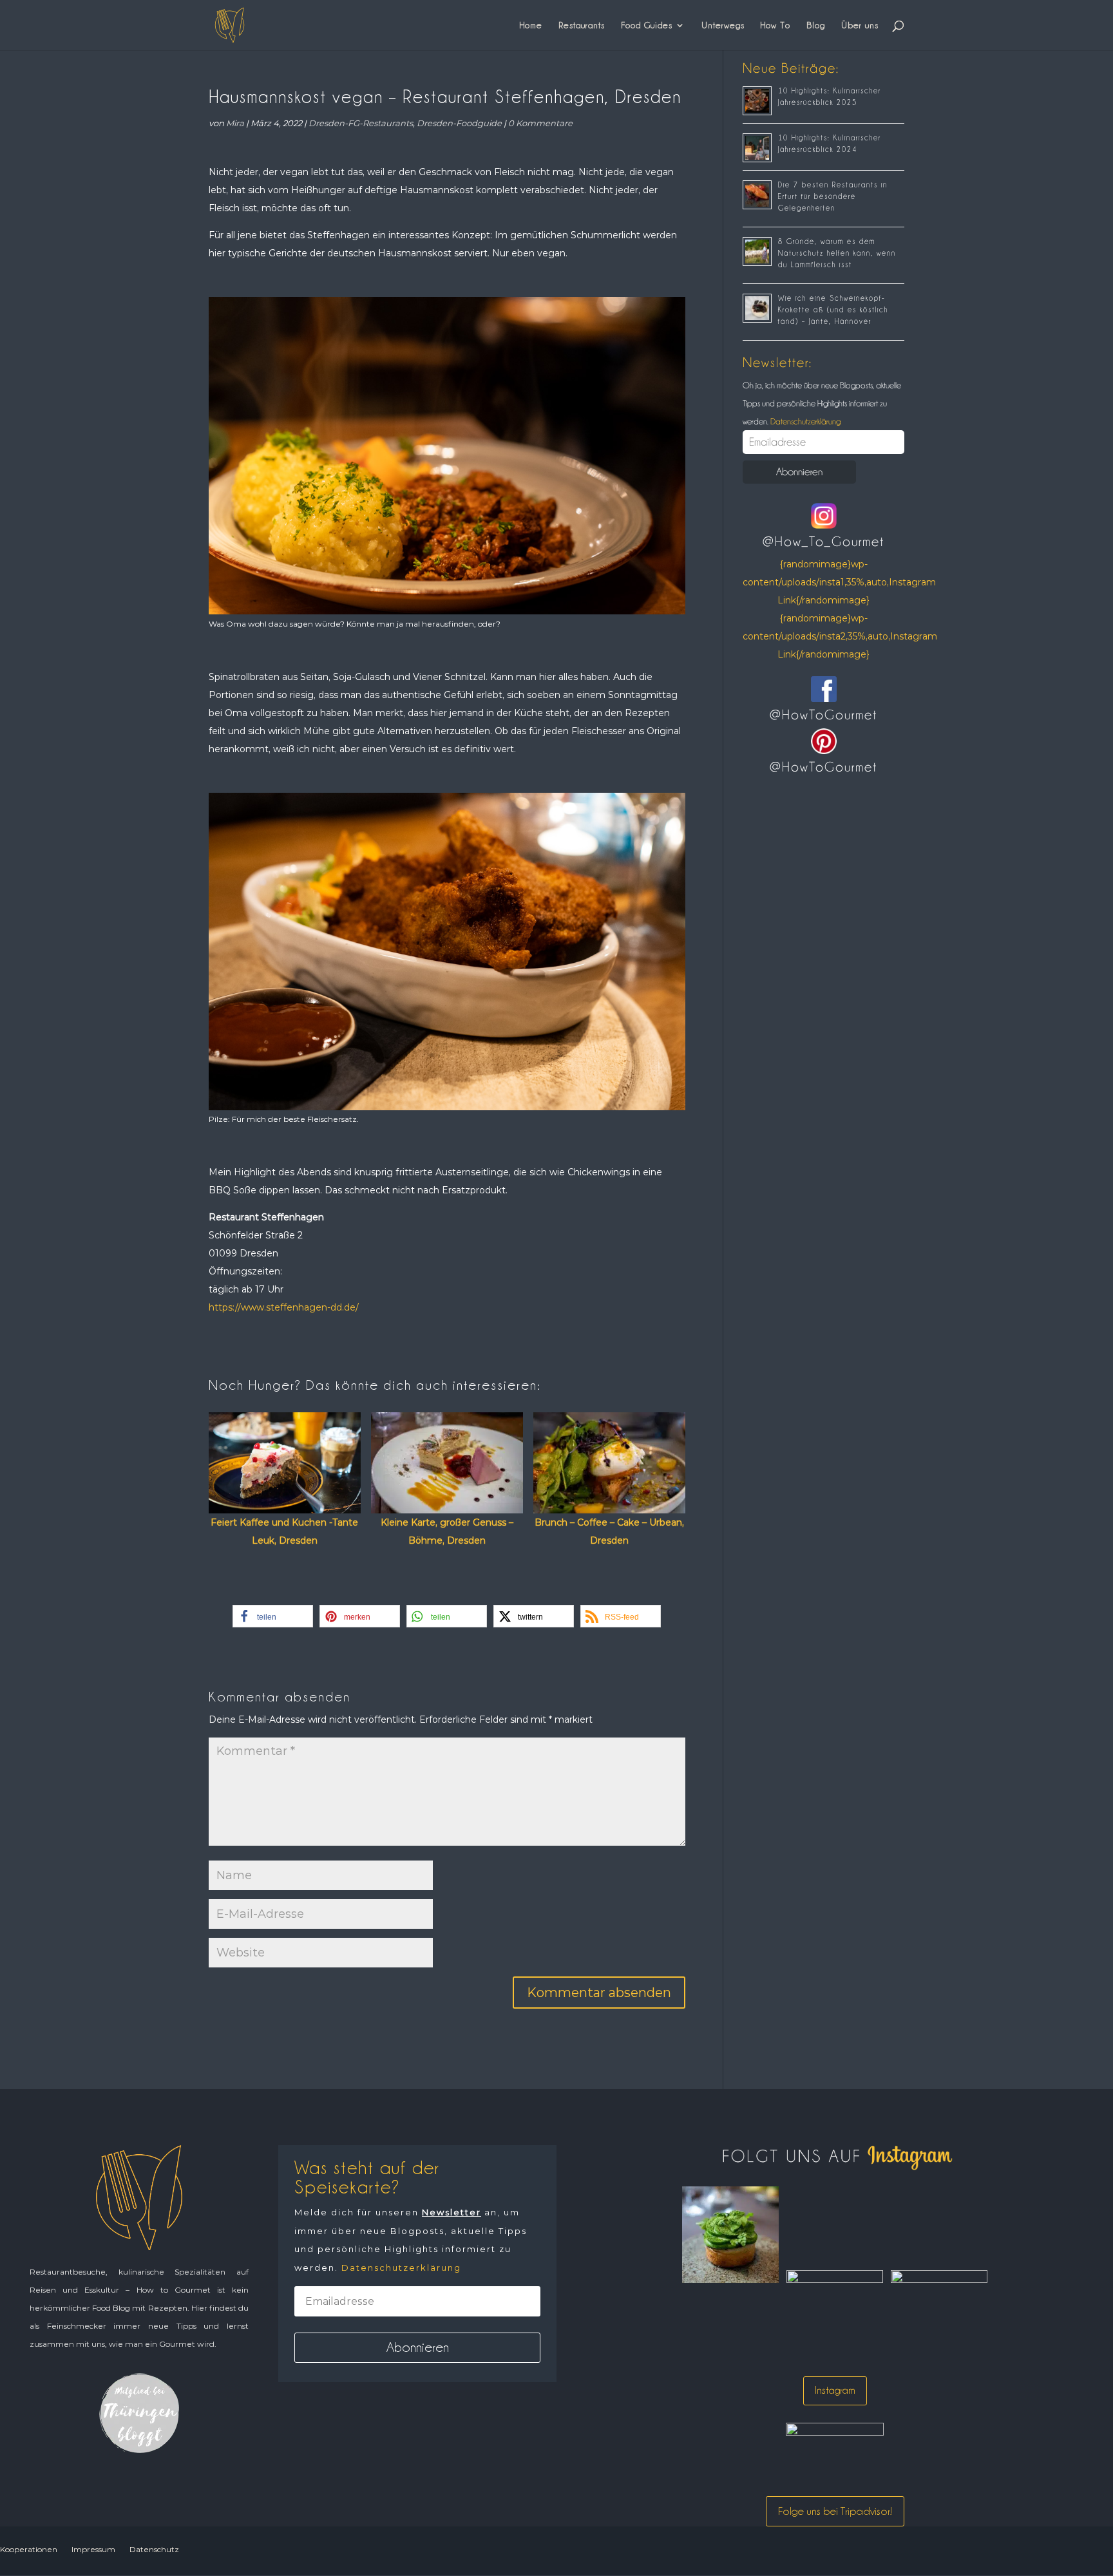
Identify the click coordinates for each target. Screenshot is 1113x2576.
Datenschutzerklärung (804, 421)
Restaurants (582, 25)
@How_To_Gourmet (823, 542)
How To (775, 25)
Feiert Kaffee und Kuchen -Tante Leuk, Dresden (284, 1531)
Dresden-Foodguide (459, 123)
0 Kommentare (540, 123)
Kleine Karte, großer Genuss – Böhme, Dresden (447, 1531)
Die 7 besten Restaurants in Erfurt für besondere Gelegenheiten (833, 196)
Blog (816, 25)
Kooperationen (29, 2549)
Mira (235, 123)
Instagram (835, 2390)
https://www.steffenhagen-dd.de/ (284, 1307)
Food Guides (647, 25)
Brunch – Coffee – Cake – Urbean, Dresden (609, 1531)
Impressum (93, 2549)
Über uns (860, 25)
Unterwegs (723, 25)
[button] (273, 1616)
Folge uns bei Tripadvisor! (835, 2511)
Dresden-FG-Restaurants (361, 123)
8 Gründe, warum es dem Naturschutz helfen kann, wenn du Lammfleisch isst (837, 253)
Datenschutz (154, 2549)
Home (531, 25)
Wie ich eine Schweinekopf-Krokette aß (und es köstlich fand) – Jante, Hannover (833, 310)
